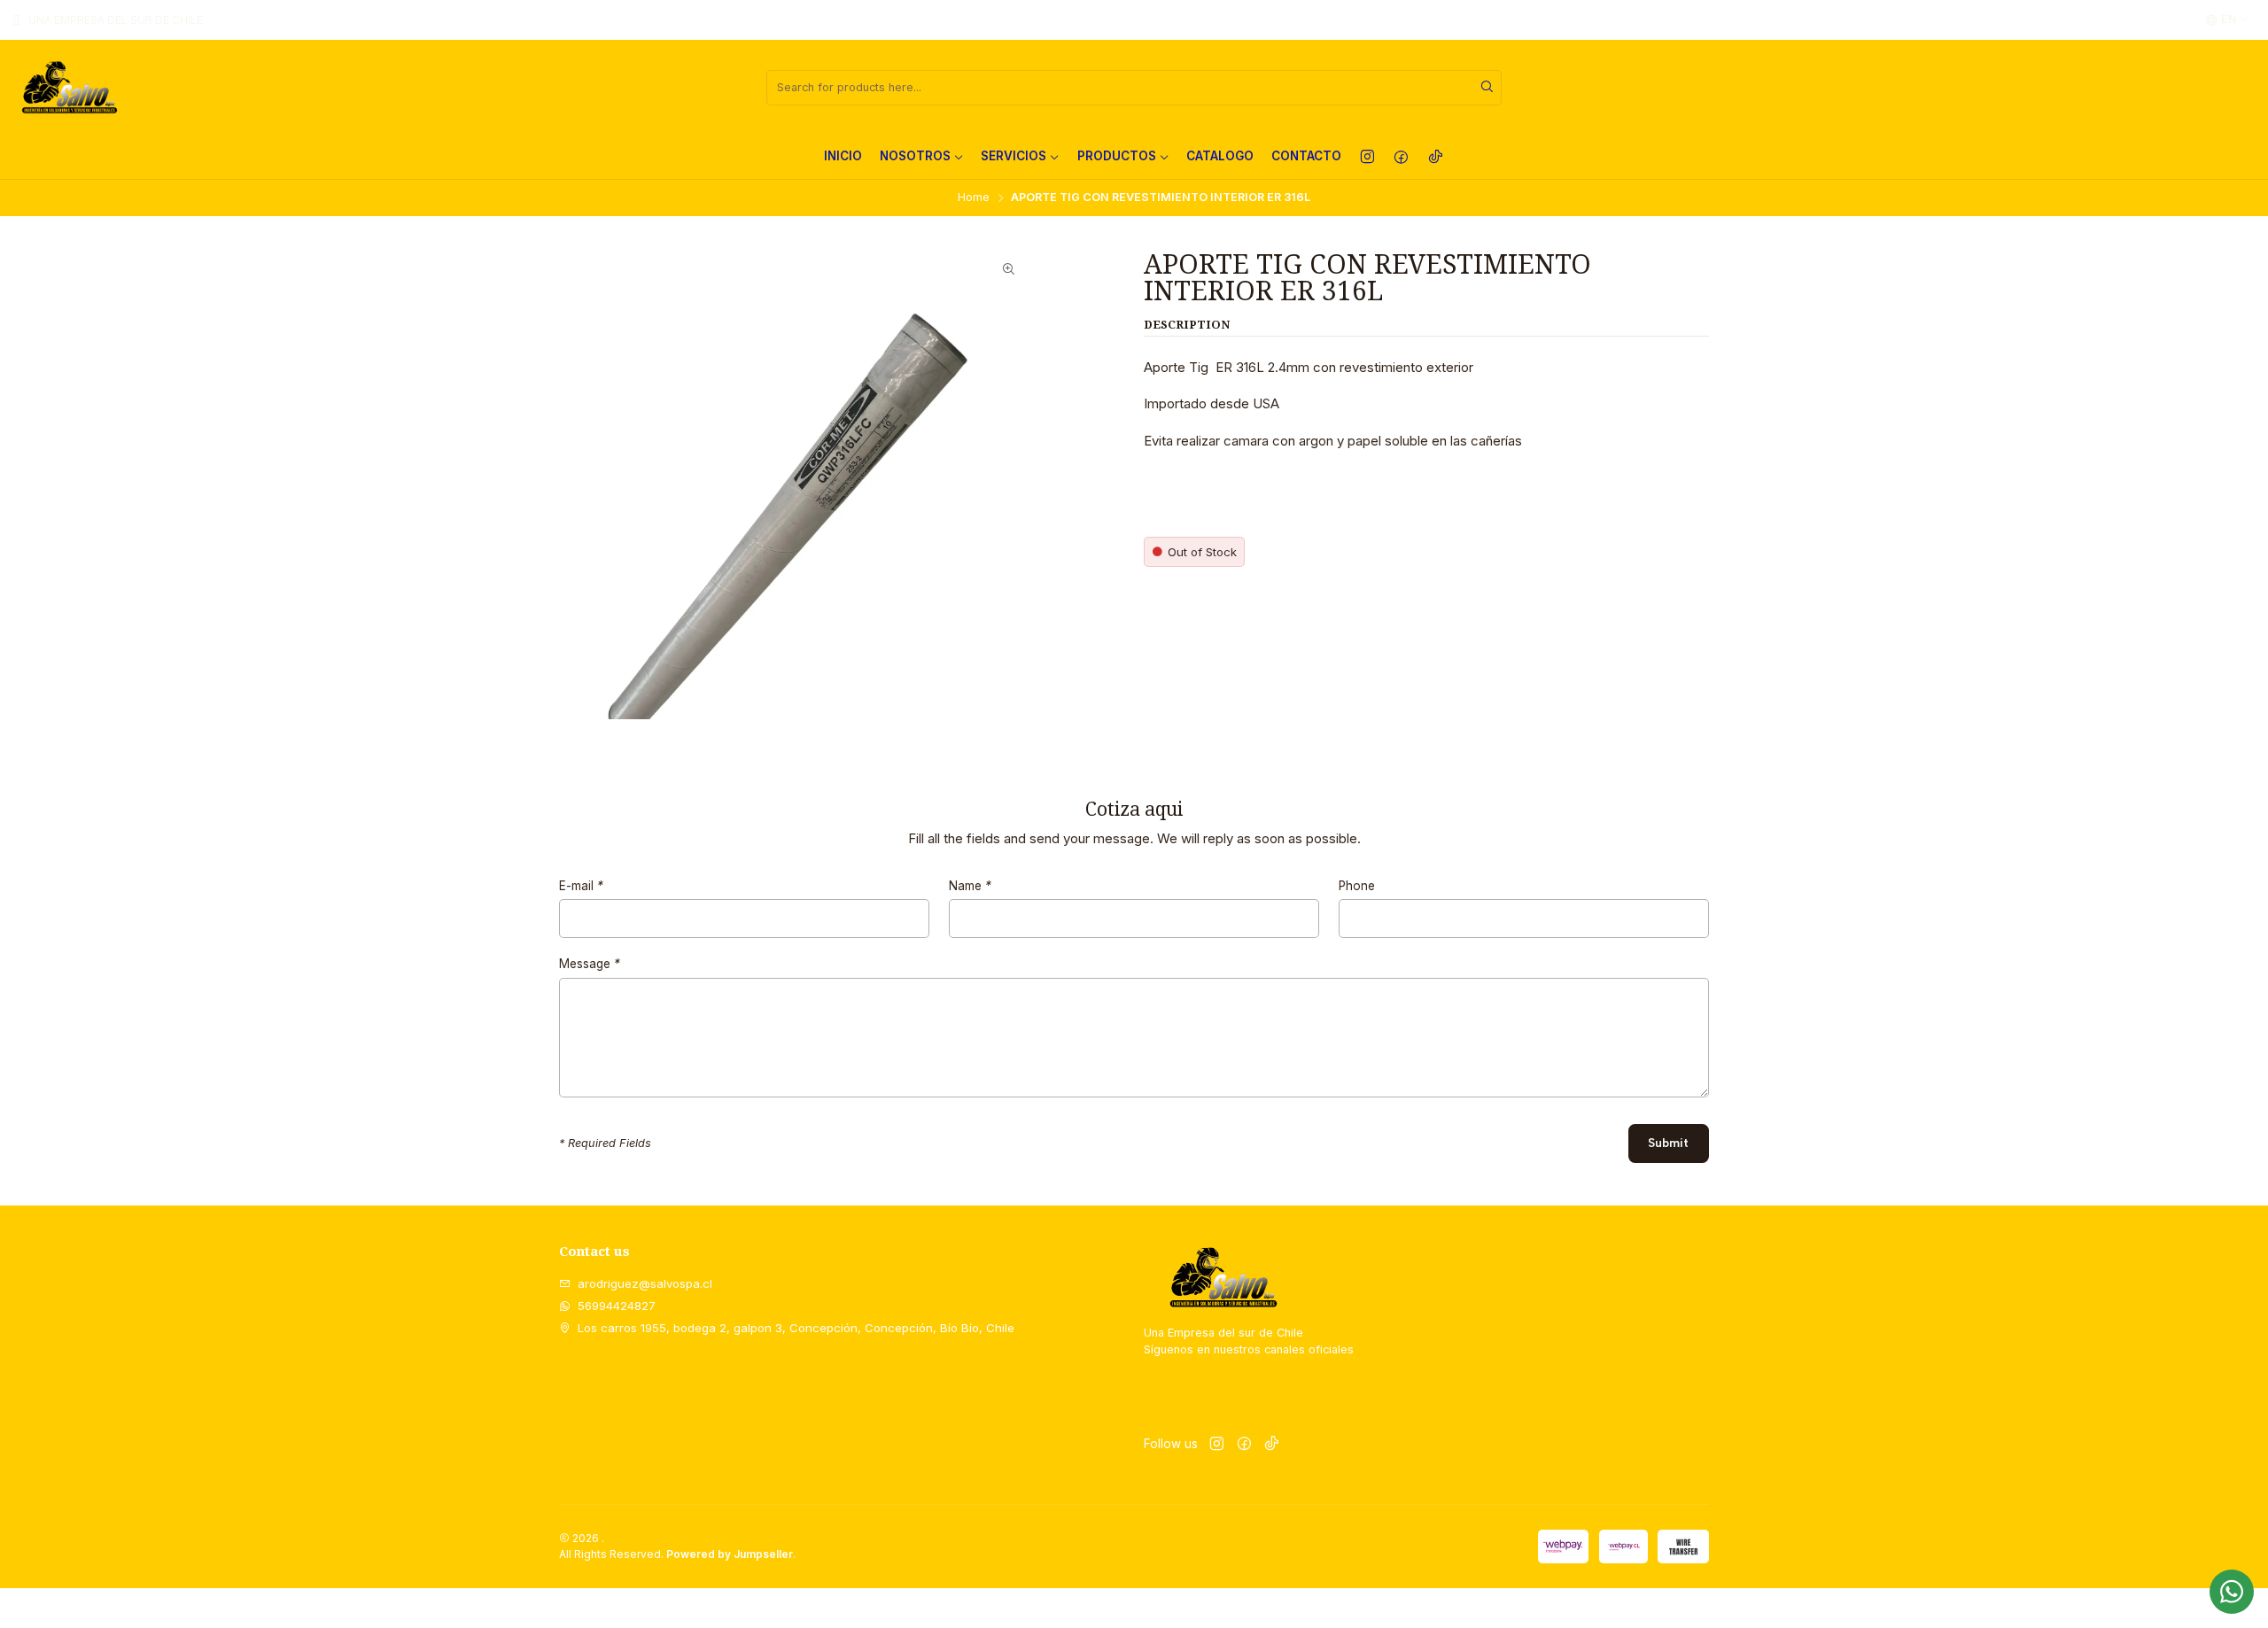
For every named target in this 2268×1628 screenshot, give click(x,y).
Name (970, 887)
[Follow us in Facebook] (1401, 157)
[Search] (1487, 88)
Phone (1357, 887)
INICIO (843, 156)
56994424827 (617, 1306)
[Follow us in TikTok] (1436, 157)
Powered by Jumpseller (730, 1554)
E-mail (581, 887)
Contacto (1306, 156)
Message (590, 965)
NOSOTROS (915, 156)
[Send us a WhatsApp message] (2232, 1592)
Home (974, 198)
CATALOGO (1220, 156)
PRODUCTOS (1117, 156)
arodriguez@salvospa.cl (645, 1283)
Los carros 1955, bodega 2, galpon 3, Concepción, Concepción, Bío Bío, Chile (796, 1328)
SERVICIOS (1014, 156)
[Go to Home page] (69, 88)
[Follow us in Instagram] (1367, 157)
